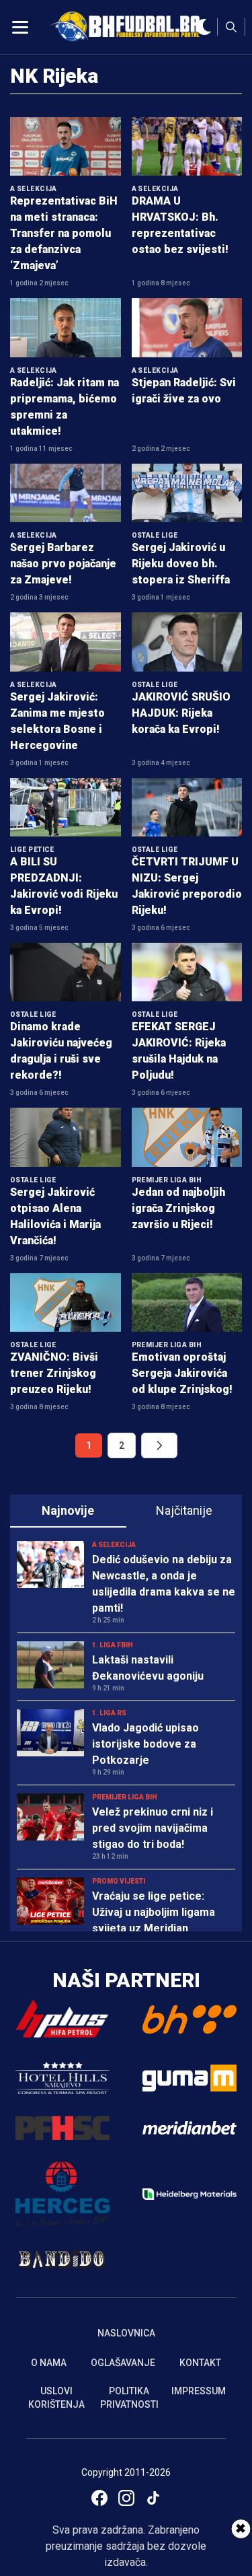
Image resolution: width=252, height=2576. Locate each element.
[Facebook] (99, 2498)
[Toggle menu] (20, 27)
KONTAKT (200, 2363)
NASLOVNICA (126, 2333)
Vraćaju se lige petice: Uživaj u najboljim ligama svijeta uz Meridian (154, 1912)
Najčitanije (184, 1510)
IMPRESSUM (199, 2391)
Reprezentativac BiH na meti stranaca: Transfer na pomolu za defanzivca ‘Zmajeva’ (64, 233)
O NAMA (49, 2363)
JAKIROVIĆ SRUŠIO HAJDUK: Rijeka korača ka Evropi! (181, 713)
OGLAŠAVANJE (123, 2363)
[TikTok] (153, 2498)
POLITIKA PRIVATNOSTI (129, 2398)
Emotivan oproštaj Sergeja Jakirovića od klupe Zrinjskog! (182, 1373)
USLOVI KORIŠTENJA (56, 2398)
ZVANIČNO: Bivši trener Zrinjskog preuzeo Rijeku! (54, 1373)
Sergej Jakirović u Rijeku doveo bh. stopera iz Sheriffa (181, 564)
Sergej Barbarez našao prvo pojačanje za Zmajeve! (63, 564)
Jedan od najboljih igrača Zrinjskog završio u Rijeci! (178, 1208)
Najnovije (68, 1510)
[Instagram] (126, 2498)
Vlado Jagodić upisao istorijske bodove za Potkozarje (145, 1744)
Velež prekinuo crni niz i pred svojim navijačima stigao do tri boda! (153, 1828)
